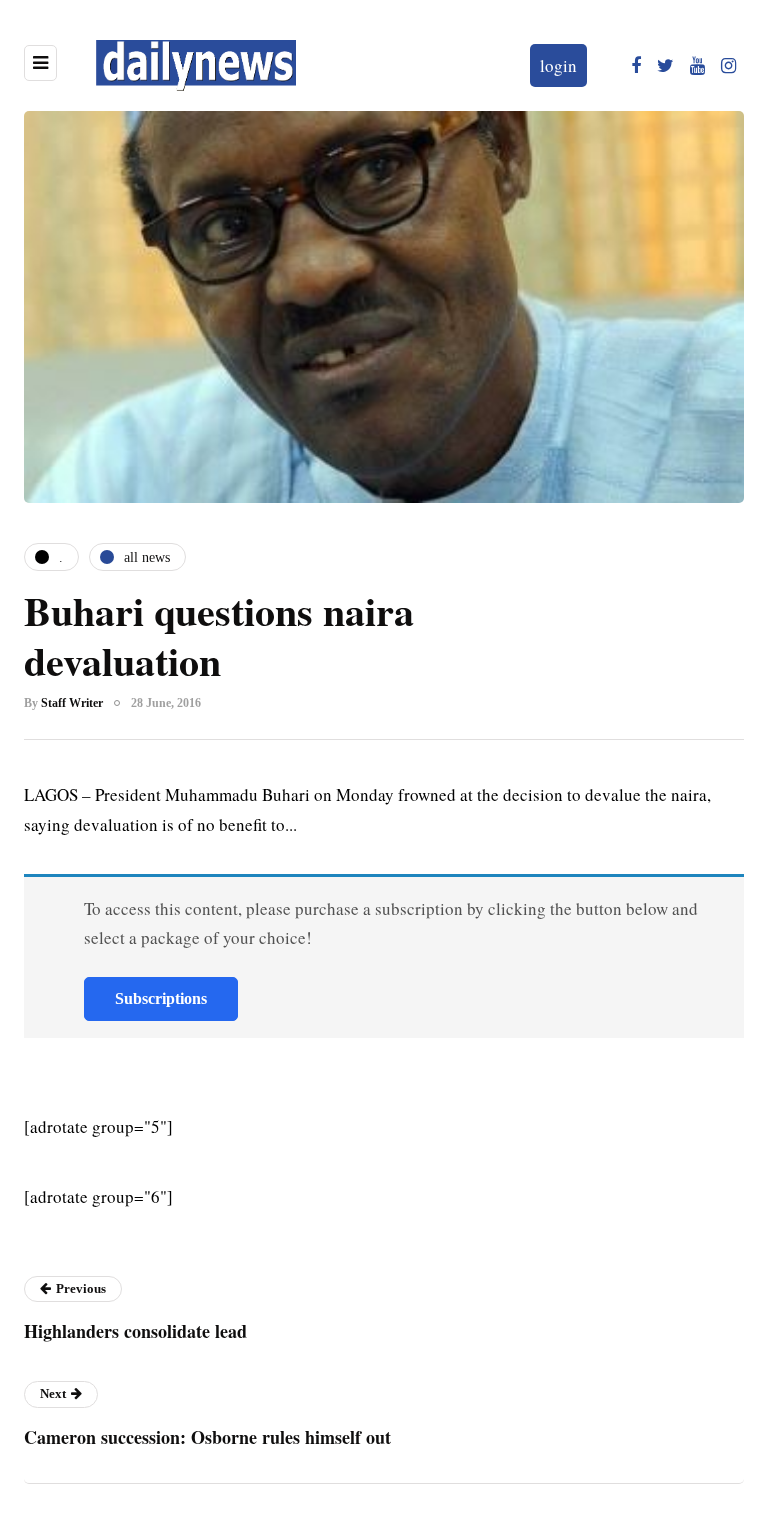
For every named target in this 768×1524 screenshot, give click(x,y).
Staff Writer (72, 703)
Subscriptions (161, 998)
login (558, 65)
